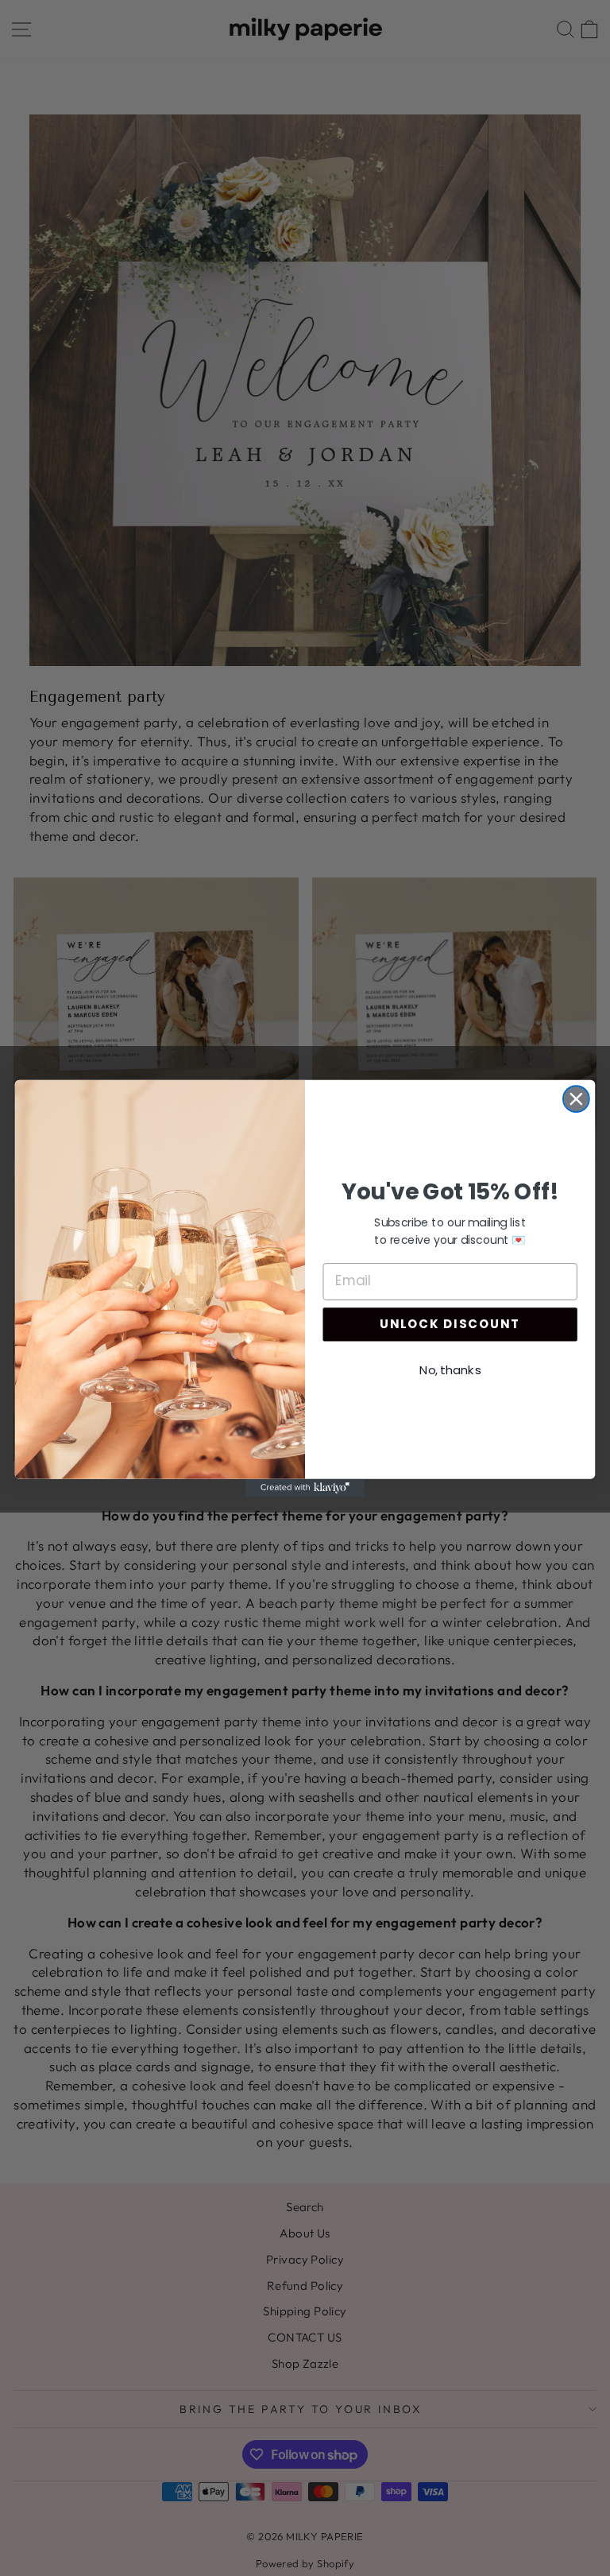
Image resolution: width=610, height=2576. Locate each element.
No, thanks (450, 1369)
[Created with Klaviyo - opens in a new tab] (305, 1487)
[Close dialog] (576, 1099)
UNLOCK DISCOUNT (450, 1324)
